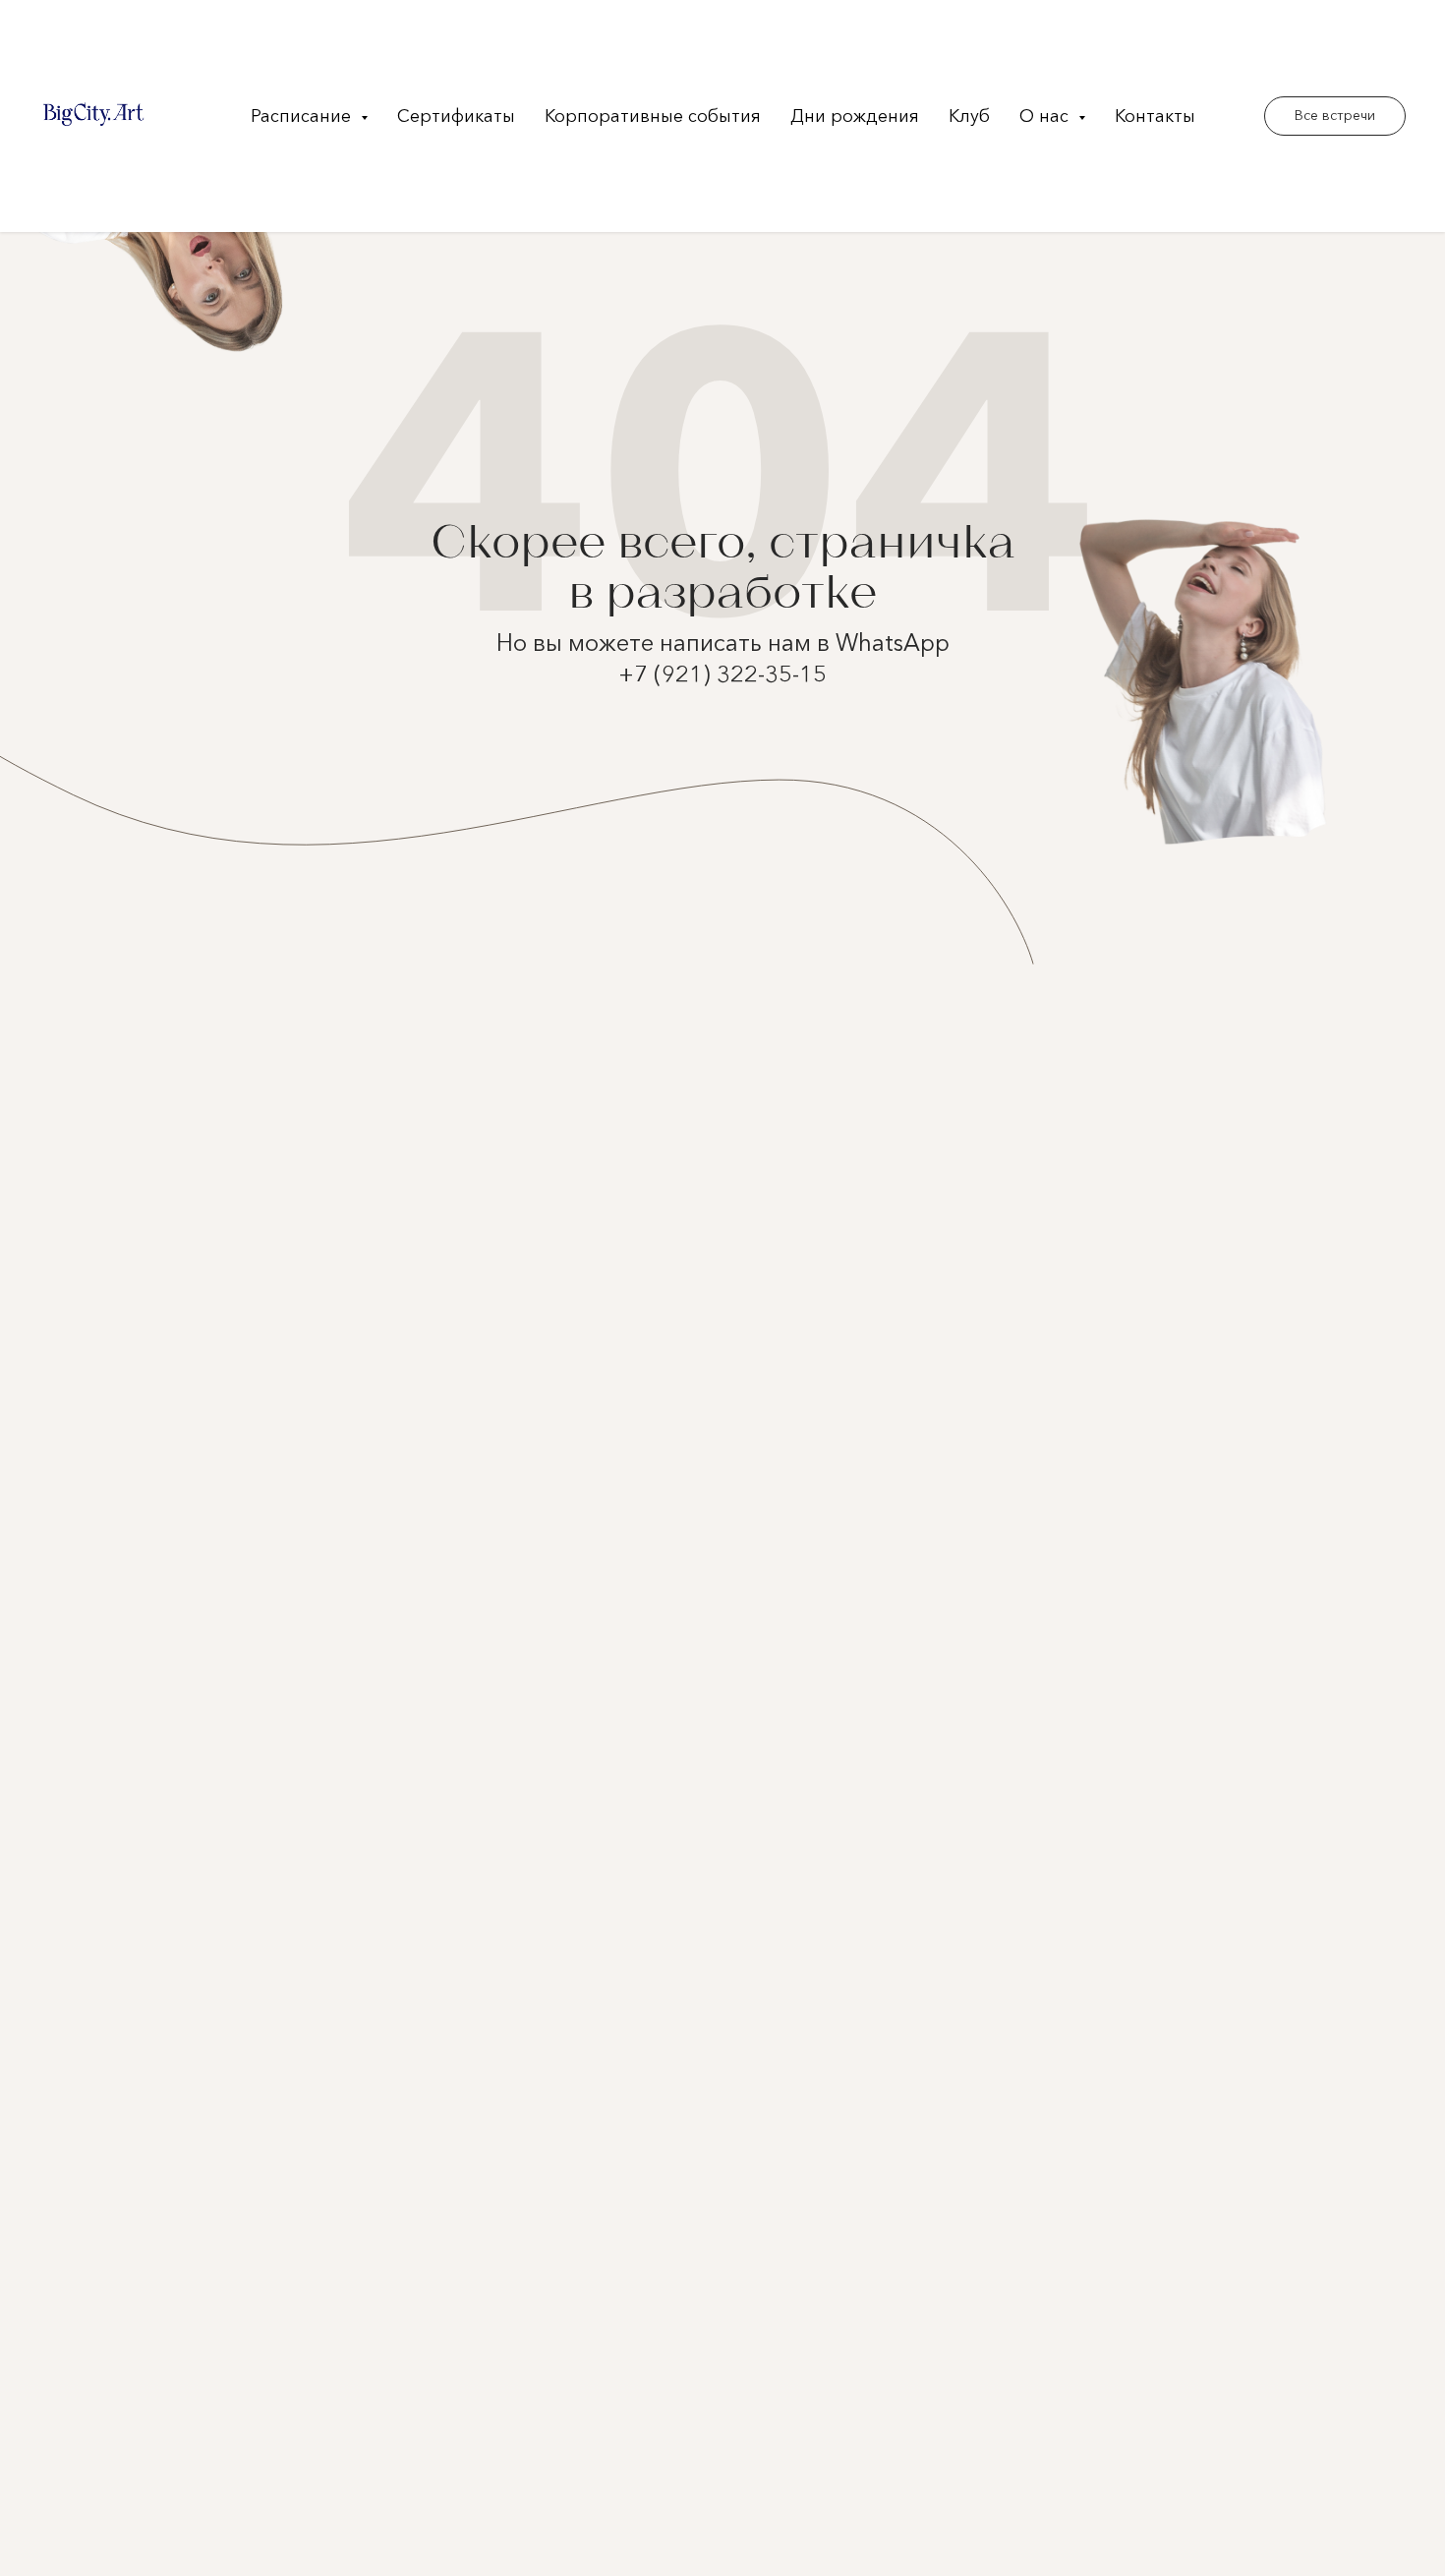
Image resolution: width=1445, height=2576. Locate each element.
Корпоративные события (653, 116)
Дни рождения (855, 116)
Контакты (1155, 116)
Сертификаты (456, 116)
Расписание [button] (303, 116)
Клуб (969, 116)
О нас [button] (1046, 116)
